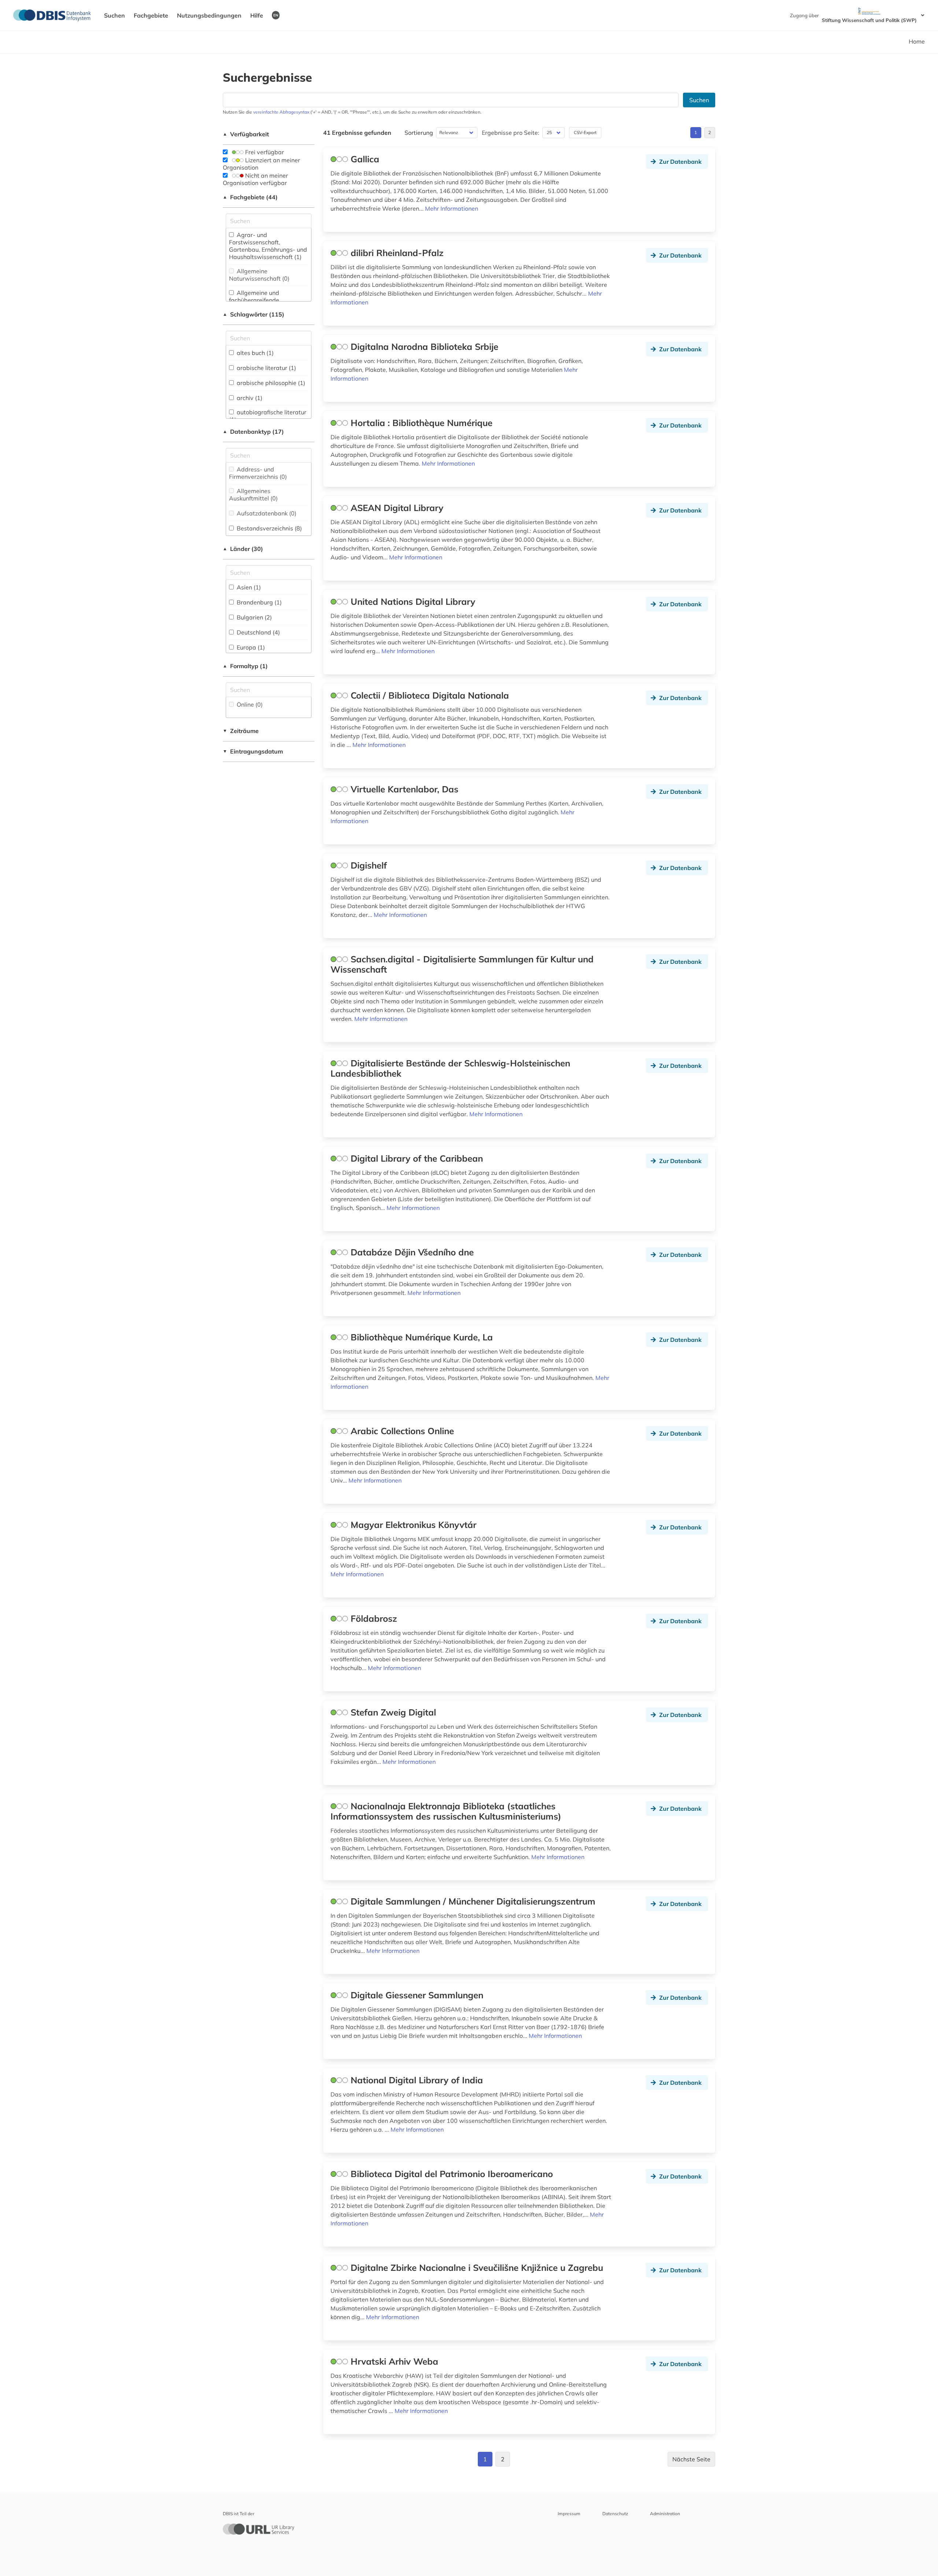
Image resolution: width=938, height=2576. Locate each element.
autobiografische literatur (268, 416)
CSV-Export (585, 132)
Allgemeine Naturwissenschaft (259, 275)
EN (276, 15)
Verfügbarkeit (246, 134)
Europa (250, 647)
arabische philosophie (270, 383)
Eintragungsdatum (253, 751)
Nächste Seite (691, 2459)
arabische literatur (266, 368)
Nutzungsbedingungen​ (209, 15)
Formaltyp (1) (245, 666)
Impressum (569, 2514)
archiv (249, 398)
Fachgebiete (151, 15)
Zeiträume (241, 731)
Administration (665, 2514)
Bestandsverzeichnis (269, 528)
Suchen (115, 15)
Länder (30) (243, 549)
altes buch (254, 353)
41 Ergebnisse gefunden (357, 133)
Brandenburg (258, 602)
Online (249, 704)
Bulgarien (254, 617)
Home (917, 41)
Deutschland (258, 632)
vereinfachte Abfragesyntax (281, 112)
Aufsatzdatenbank (266, 513)
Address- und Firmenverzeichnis (258, 473)
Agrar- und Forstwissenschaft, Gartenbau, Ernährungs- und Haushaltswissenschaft (268, 246)
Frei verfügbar (264, 152)
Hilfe (257, 15)
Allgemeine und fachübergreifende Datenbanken (254, 300)
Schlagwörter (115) (254, 314)
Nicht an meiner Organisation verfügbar (255, 179)
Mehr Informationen (452, 208)
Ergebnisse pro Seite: (511, 133)
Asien (248, 587)
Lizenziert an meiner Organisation (261, 164)
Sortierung (419, 133)
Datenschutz (615, 2514)
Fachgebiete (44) (250, 197)
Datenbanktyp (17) (253, 432)
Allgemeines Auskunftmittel (253, 495)
